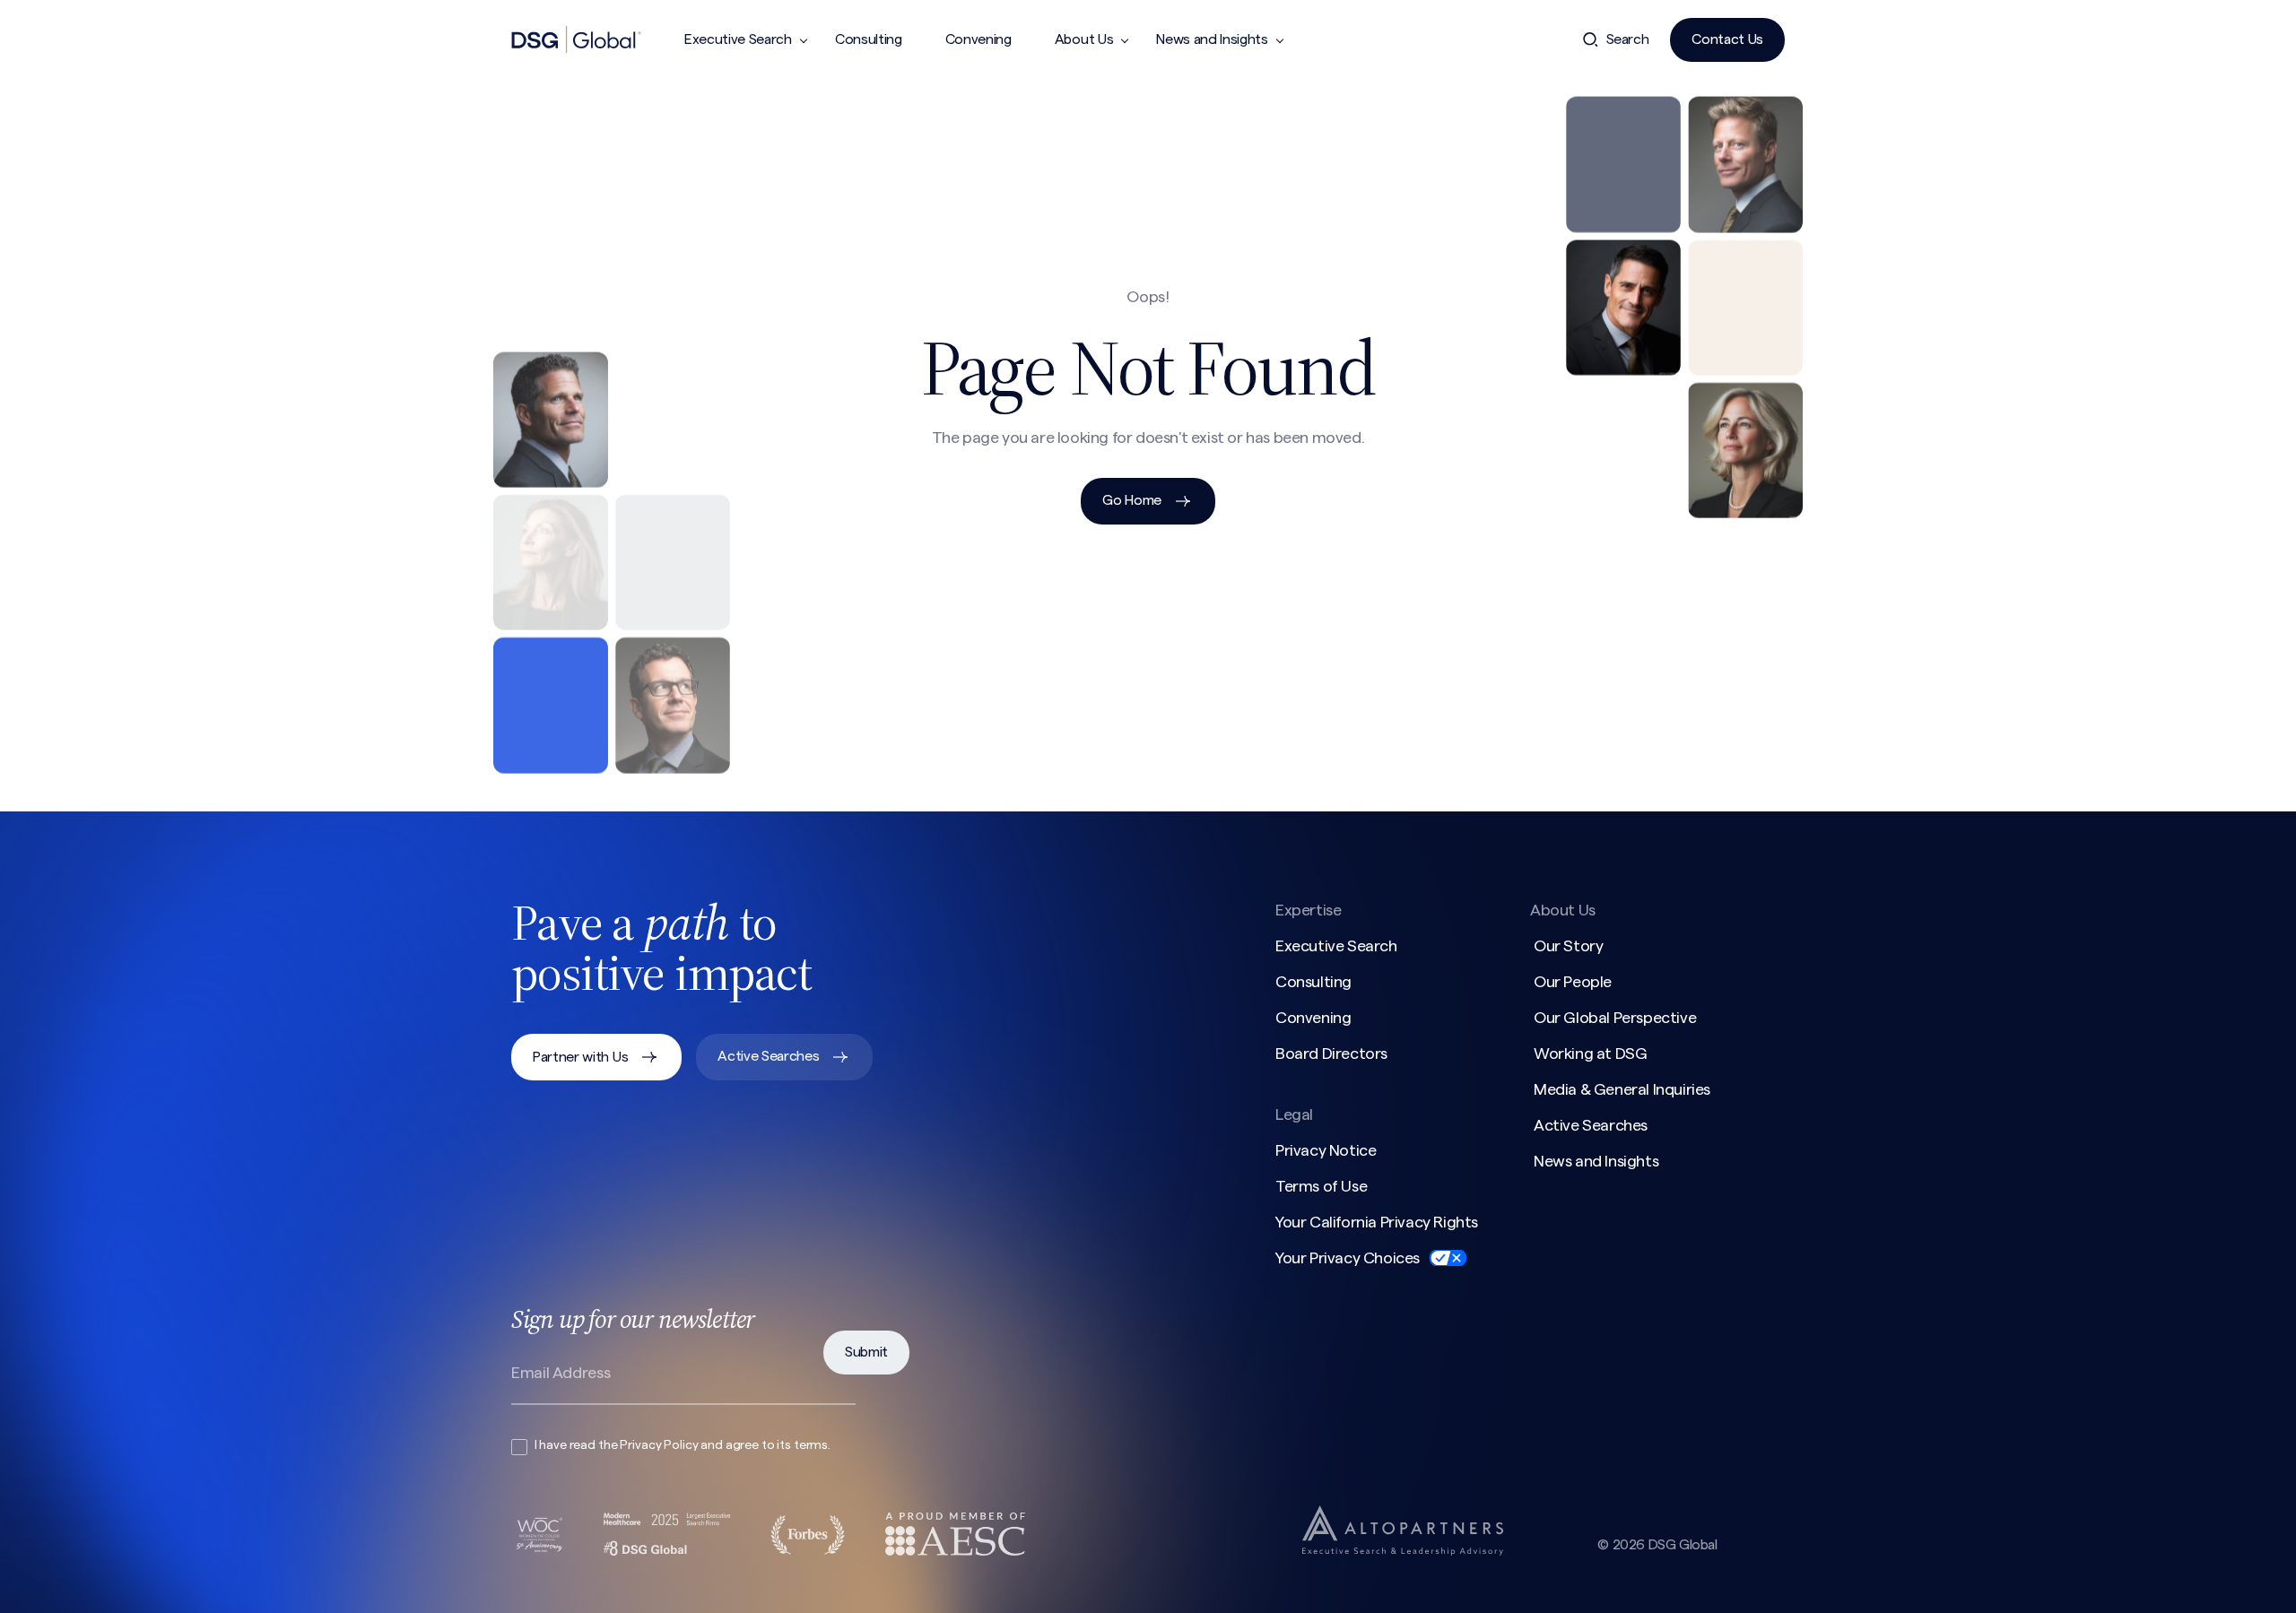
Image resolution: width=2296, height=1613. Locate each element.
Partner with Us (580, 1057)
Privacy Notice (1326, 1150)
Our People (1573, 982)
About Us (1084, 39)
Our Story (1568, 946)
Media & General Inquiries (1622, 1089)
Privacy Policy (659, 1445)
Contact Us (1727, 39)
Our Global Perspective (1615, 1018)
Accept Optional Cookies (1918, 1571)
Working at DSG (1590, 1054)
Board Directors (1331, 1054)
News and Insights (1212, 39)
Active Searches (768, 1056)
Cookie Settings (1576, 1571)
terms (811, 1445)
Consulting (869, 39)
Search (1628, 39)
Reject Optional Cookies (1732, 1571)
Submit (866, 1352)
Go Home (1132, 500)
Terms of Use (1321, 1186)
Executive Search (738, 39)
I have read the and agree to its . (683, 1445)
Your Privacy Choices (1348, 1258)
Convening (978, 39)
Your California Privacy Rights (1377, 1222)
